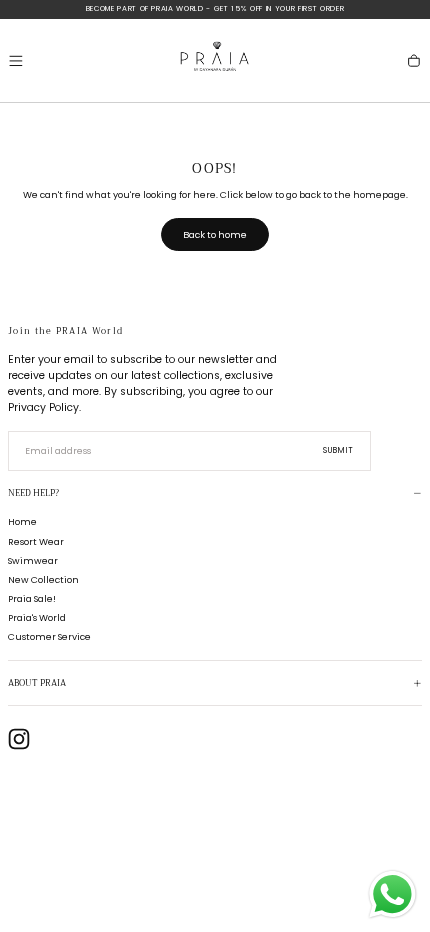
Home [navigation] (22, 521)
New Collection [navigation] (43, 579)
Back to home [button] (215, 234)
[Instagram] (19, 739)
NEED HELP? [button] (33, 493)
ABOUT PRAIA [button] (37, 683)
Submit (339, 450)
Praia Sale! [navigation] (32, 598)
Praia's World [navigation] (37, 617)
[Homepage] (215, 60)
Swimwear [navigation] (33, 560)
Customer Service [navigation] (49, 636)
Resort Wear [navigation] (36, 541)
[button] (16, 61)
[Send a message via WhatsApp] (392, 894)
